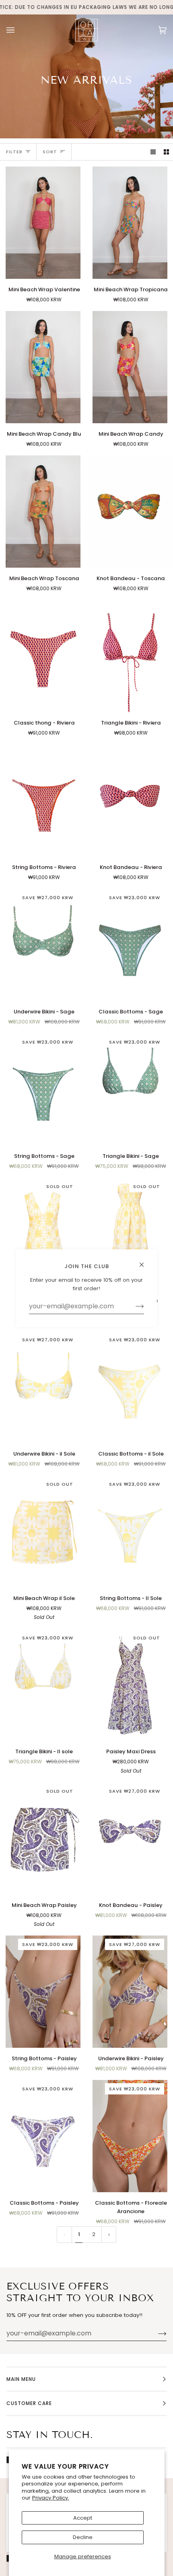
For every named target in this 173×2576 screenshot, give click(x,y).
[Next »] (109, 2235)
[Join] (156, 2333)
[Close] (145, 1261)
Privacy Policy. (51, 2498)
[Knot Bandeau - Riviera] (130, 800)
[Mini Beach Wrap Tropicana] (130, 223)
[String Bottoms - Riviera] (43, 800)
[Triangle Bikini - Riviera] (130, 656)
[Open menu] (19, 30)
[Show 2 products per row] (166, 152)
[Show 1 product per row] (153, 152)
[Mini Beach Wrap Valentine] (43, 223)
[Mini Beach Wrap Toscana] (43, 512)
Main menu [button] (21, 2379)
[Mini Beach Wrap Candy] (130, 367)
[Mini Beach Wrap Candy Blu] (43, 367)
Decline (83, 2537)
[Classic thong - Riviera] (43, 656)
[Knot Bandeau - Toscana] (130, 512)
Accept (83, 2518)
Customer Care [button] (29, 2403)
